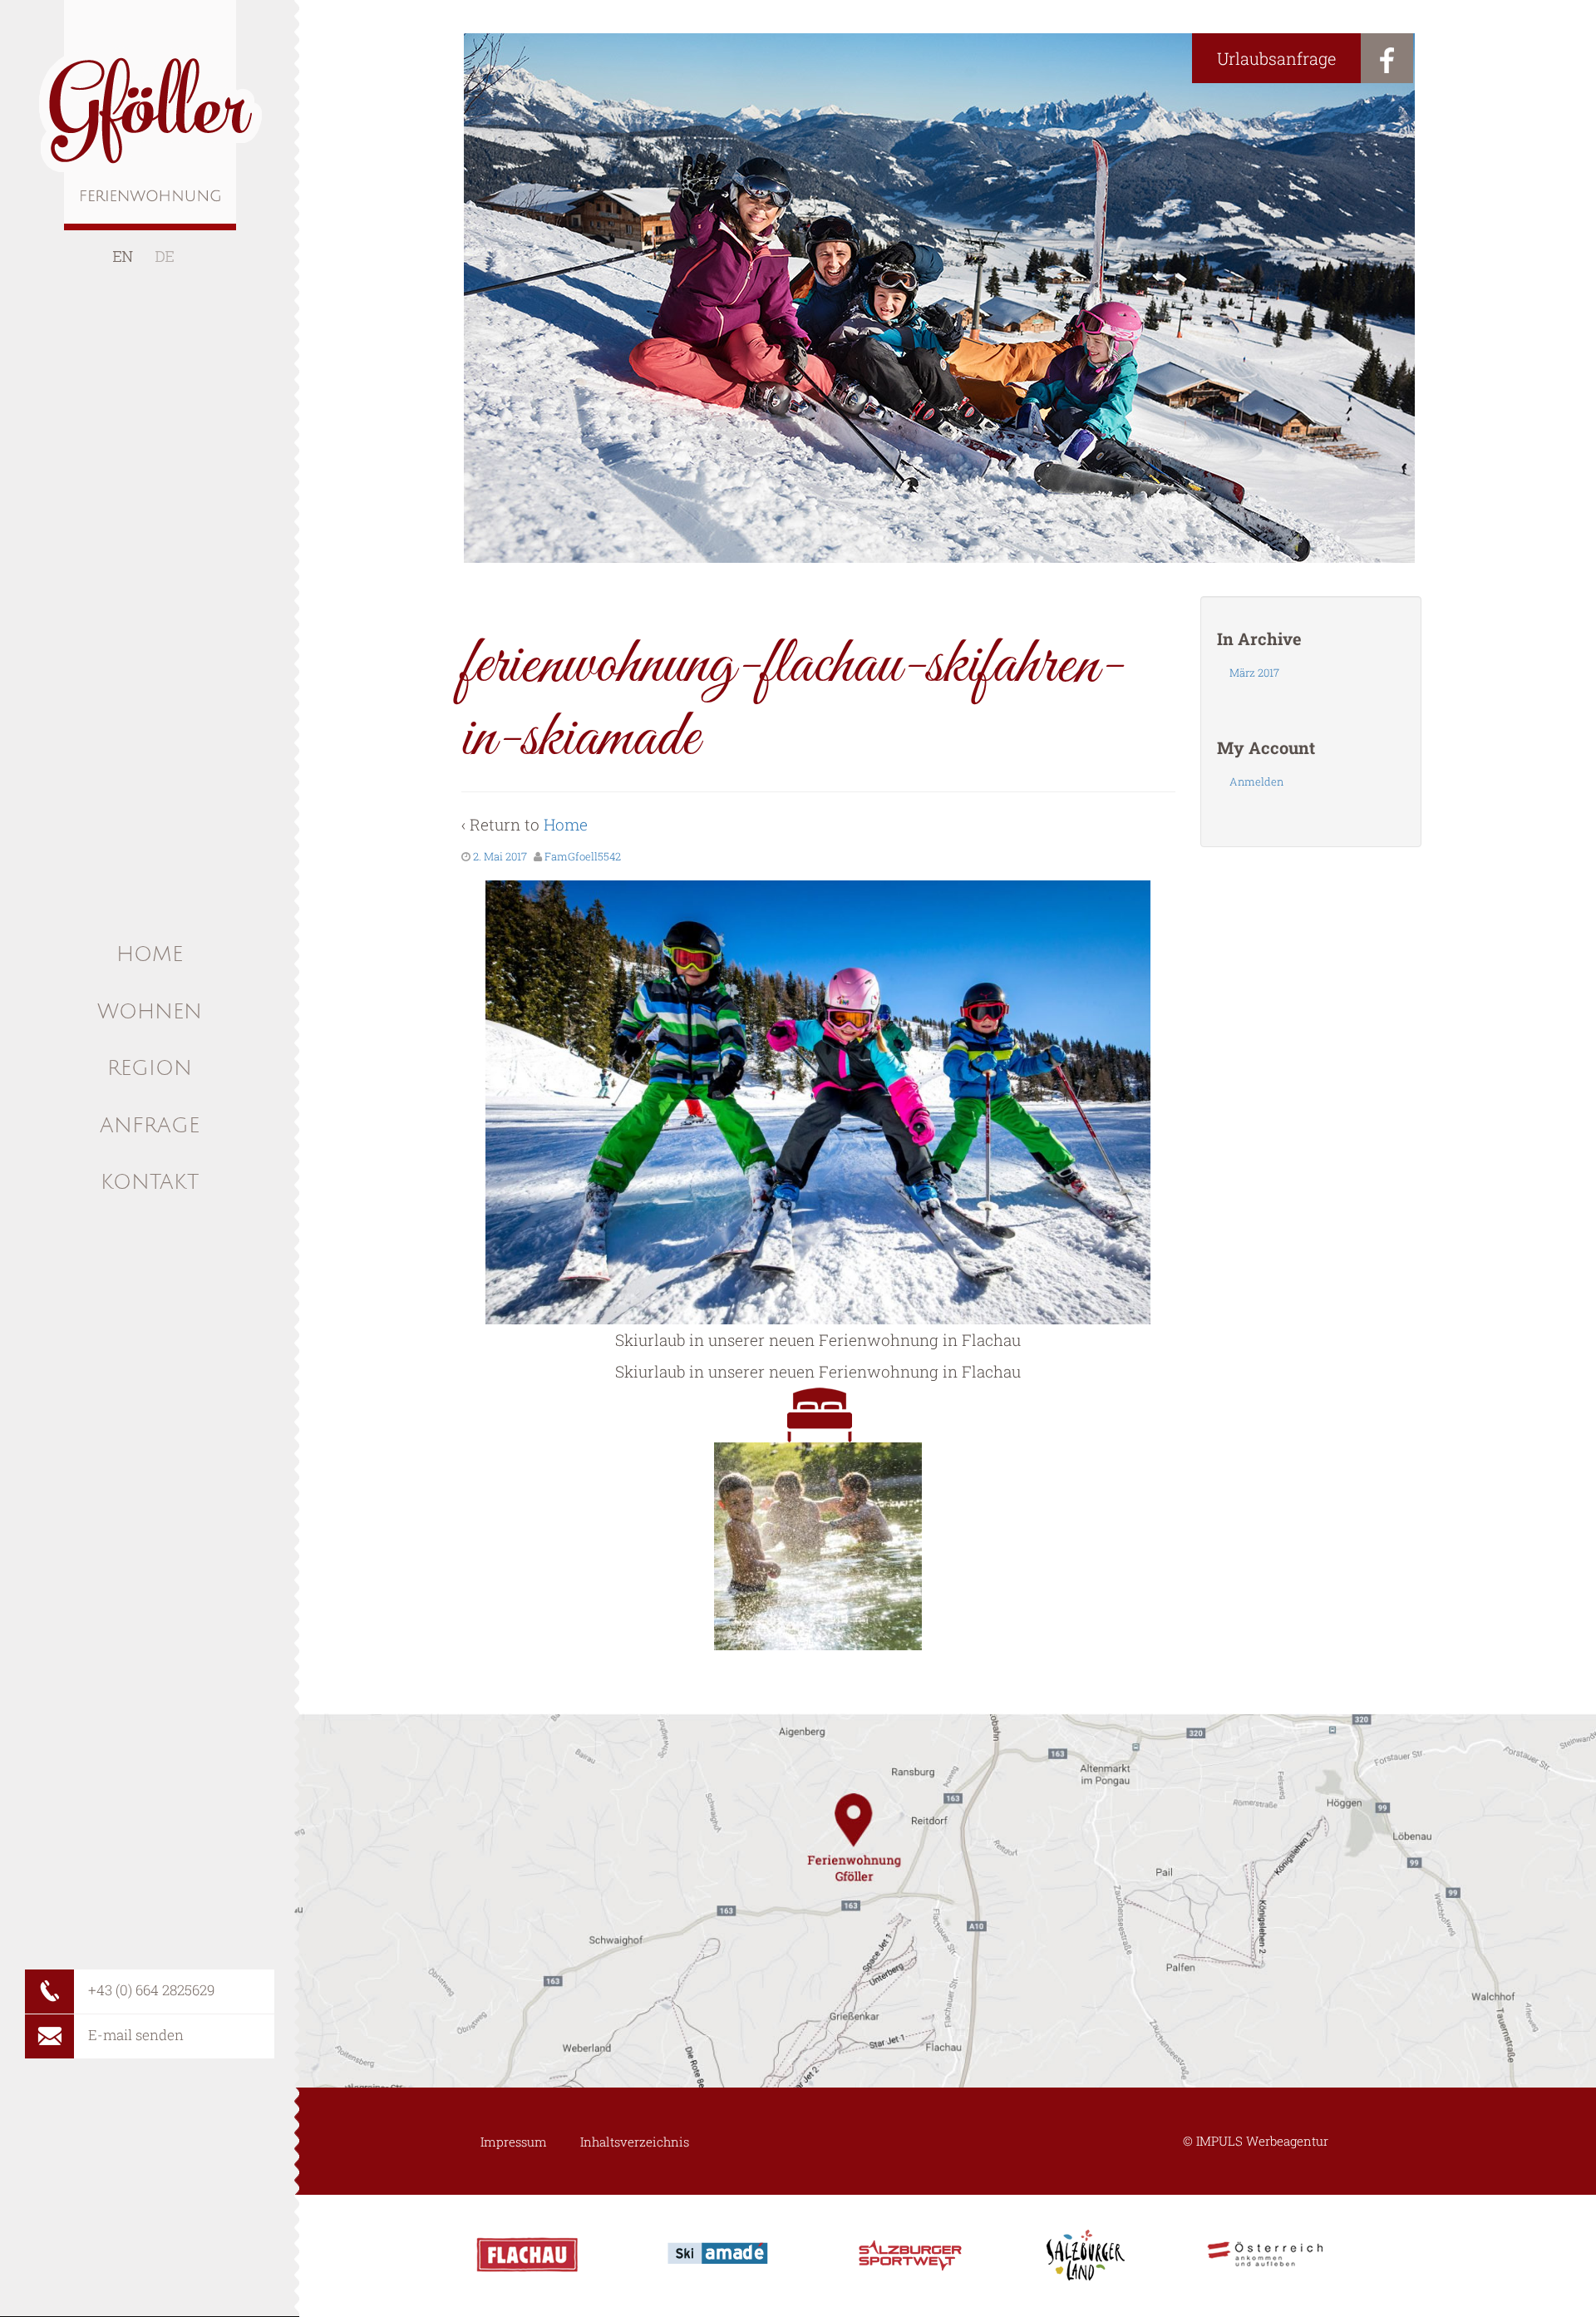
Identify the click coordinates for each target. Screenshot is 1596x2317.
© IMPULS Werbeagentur (1256, 2141)
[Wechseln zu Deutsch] (165, 256)
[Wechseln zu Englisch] (123, 256)
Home (566, 824)
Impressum (514, 2142)
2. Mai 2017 (500, 856)
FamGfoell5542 (583, 856)
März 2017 (1254, 673)
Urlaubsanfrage (1276, 58)
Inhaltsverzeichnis (635, 2142)
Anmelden (1256, 781)
